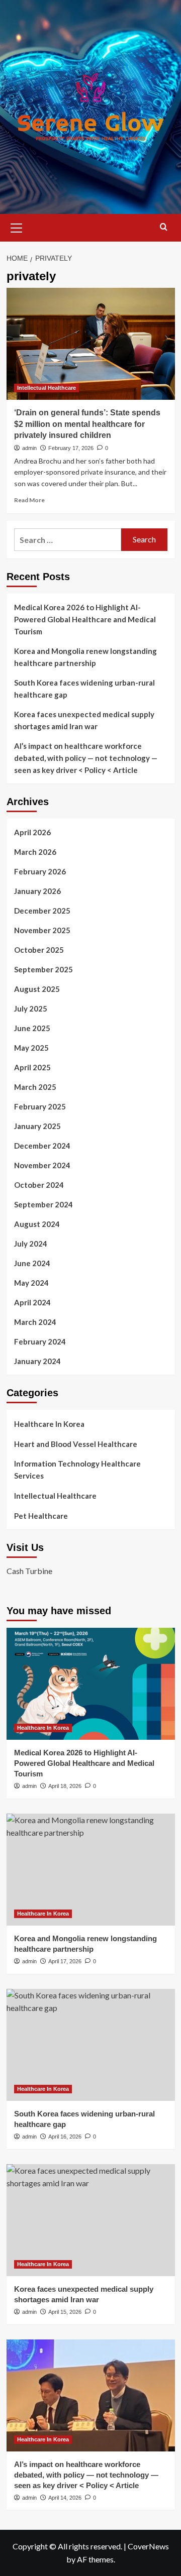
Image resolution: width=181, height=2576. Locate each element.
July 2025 (31, 1009)
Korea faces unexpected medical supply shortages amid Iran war (84, 720)
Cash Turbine (29, 1571)
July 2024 (31, 1244)
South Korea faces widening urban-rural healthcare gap (84, 689)
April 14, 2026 (65, 2498)
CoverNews (148, 2546)
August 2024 (37, 1224)
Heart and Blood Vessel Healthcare (76, 1444)
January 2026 (37, 891)
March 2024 (35, 1322)
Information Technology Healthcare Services (77, 1470)
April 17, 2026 (65, 1961)
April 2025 (32, 1067)
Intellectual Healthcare (47, 388)
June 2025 (32, 1028)
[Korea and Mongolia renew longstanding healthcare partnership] (91, 1870)
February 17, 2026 (71, 448)
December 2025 (42, 911)
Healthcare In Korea (49, 1424)
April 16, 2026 (65, 2137)
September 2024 (43, 1204)
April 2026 (32, 832)
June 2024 (32, 1263)
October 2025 (39, 950)
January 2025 (37, 1126)
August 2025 (37, 989)
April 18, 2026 (65, 1786)
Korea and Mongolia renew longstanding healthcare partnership (85, 657)
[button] (17, 227)
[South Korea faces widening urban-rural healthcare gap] (91, 2045)
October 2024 (39, 1185)
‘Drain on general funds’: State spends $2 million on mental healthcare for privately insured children (87, 424)
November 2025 (42, 930)
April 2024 (32, 1302)
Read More (29, 500)
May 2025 (31, 1048)
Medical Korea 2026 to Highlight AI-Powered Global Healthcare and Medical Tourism (85, 619)
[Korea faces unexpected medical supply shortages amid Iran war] (91, 2220)
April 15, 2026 (65, 2312)
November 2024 (42, 1165)
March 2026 (35, 852)
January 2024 (37, 1361)
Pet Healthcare (41, 1516)
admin (29, 448)
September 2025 (43, 969)
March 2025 (35, 1087)
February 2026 (40, 871)
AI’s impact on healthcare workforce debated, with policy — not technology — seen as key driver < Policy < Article (86, 758)
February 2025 (40, 1106)
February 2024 (40, 1341)
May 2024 (31, 1283)
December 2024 (42, 1146)
